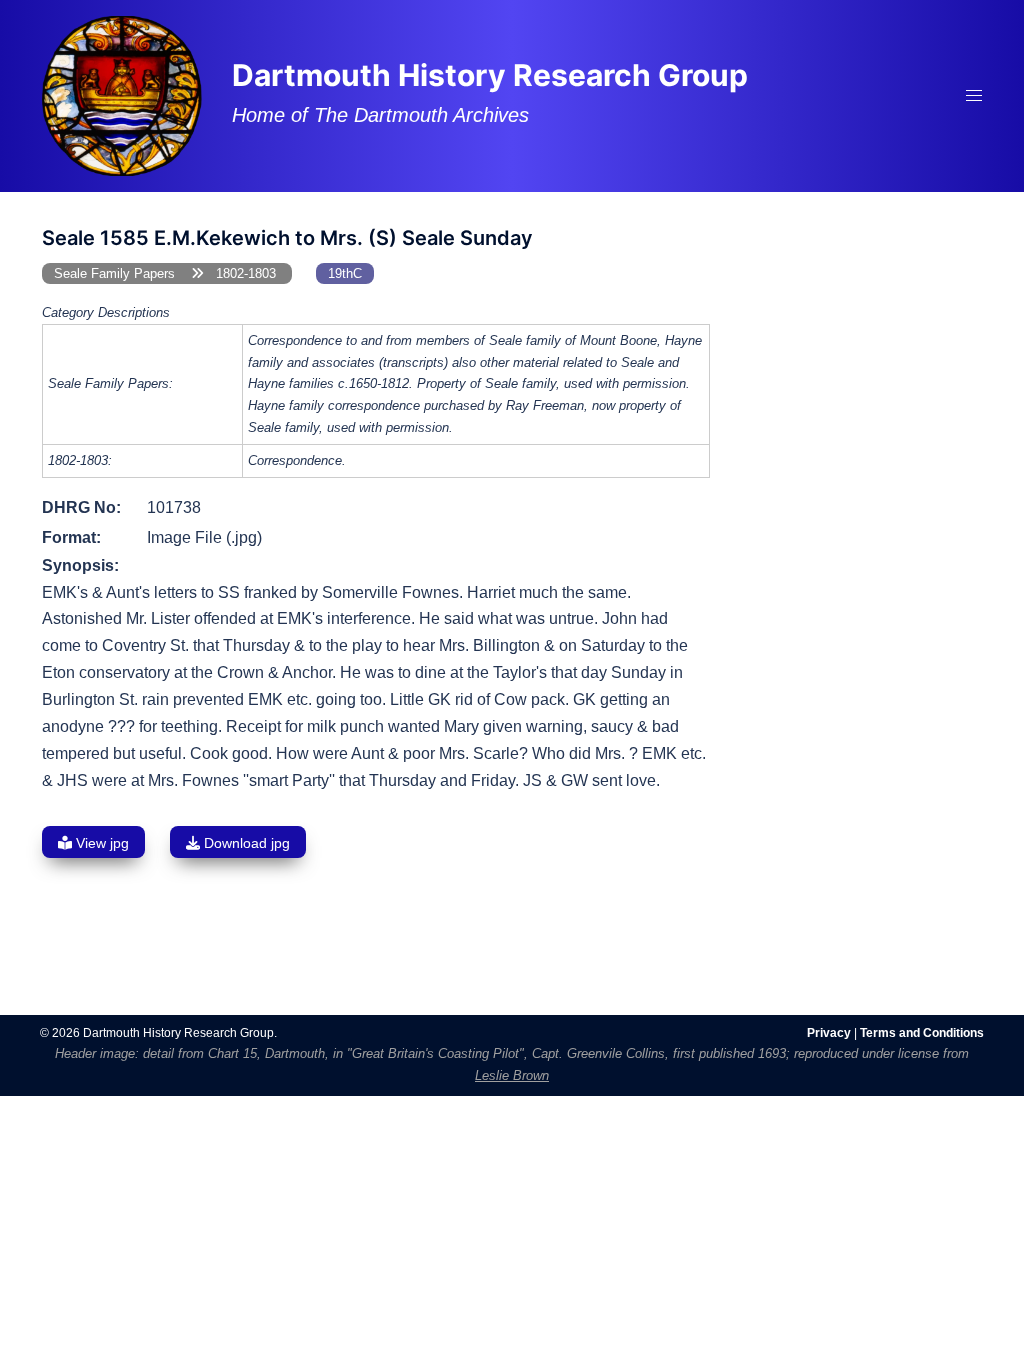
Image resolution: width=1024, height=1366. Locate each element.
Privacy (829, 1033)
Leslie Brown (512, 1075)
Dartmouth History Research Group (490, 75)
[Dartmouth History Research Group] (122, 94)
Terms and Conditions (922, 1033)
